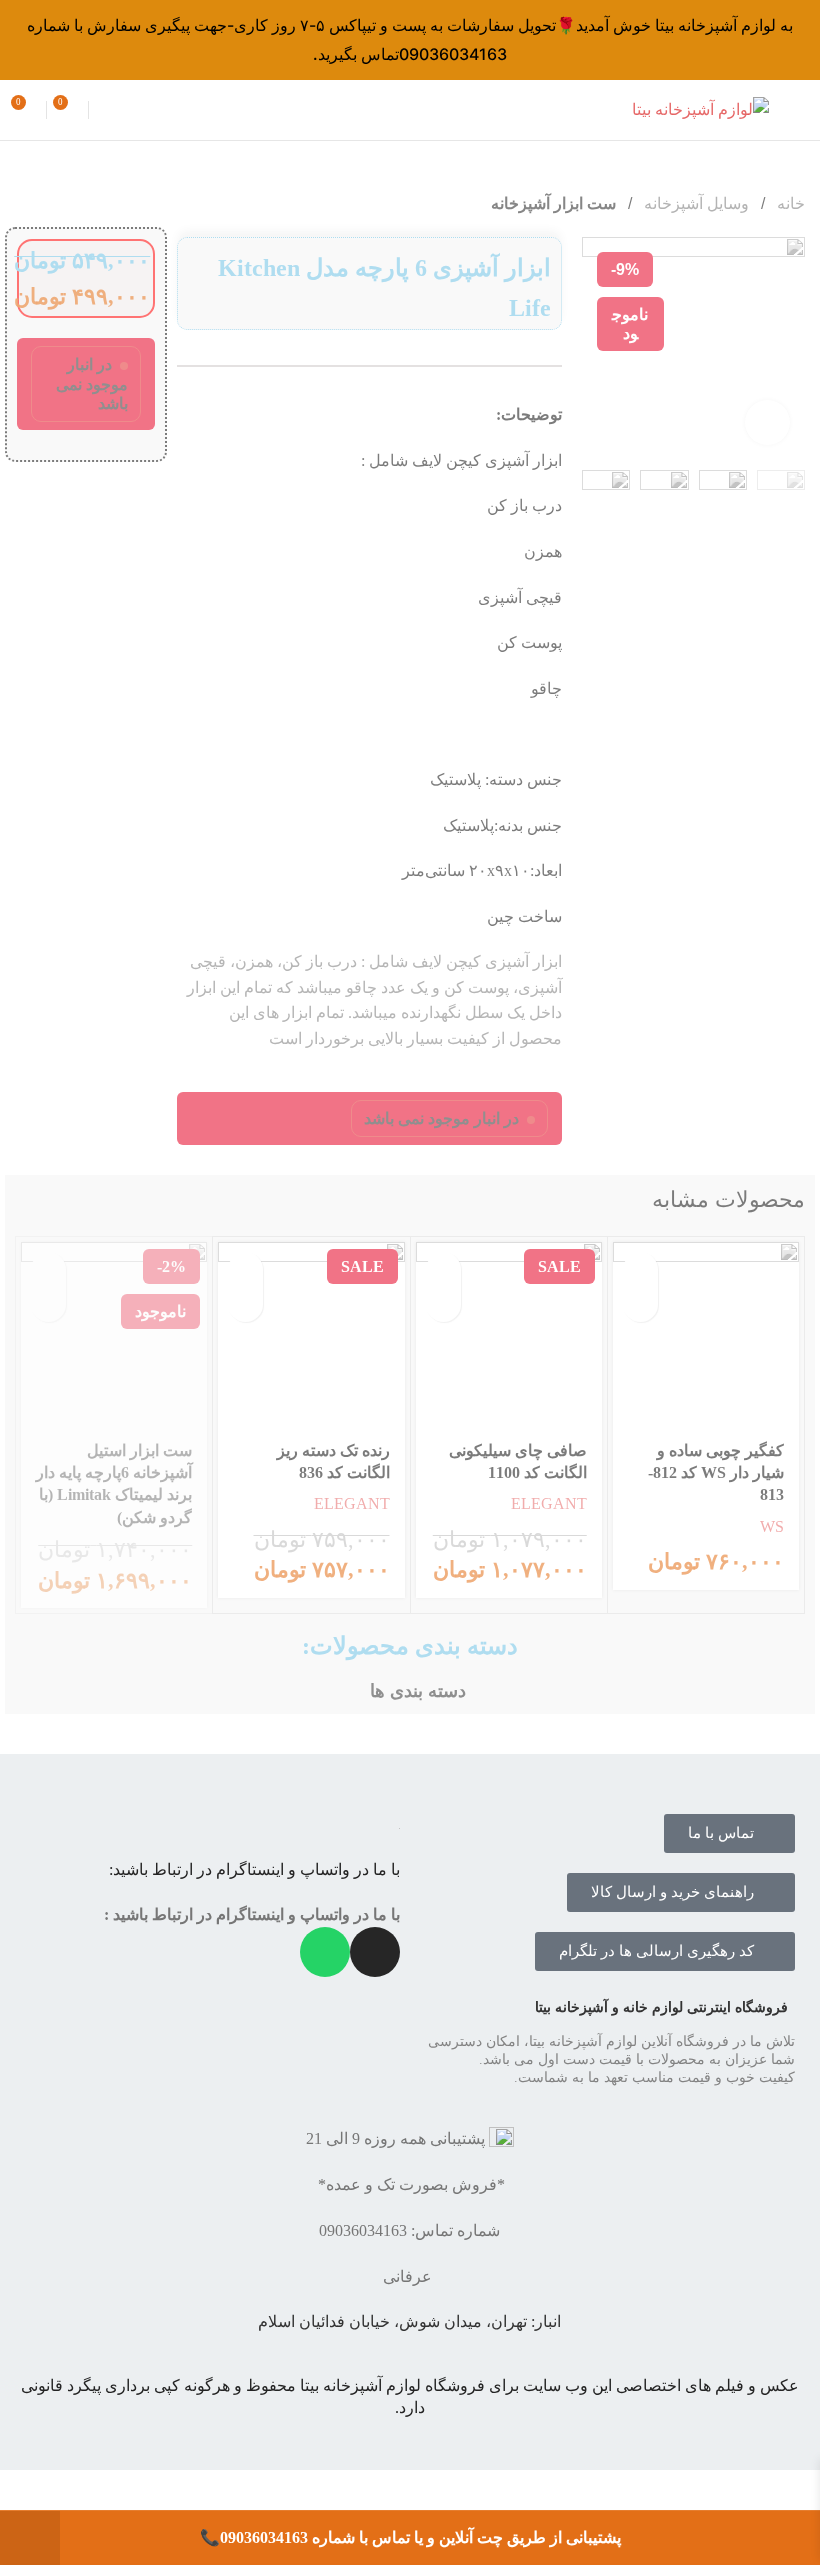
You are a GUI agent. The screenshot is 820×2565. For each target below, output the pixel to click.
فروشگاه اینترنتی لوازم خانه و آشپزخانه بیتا (661, 2007)
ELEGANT (549, 1503)
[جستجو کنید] (410, 110)
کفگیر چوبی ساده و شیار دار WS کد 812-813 (716, 1473)
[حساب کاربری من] (107, 110)
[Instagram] (375, 1952)
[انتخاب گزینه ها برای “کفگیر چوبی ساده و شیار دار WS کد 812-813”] (640, 1269)
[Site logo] (700, 108)
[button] (443, 1269)
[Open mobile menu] (797, 110)
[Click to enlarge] (767, 422)
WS (772, 1526)
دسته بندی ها (418, 1692)
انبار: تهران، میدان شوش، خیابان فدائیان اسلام (409, 2321)
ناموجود (48, 1269)
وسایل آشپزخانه (694, 203)
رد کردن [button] (30, 2538)
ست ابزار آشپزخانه (553, 203)
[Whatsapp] (325, 1952)
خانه (789, 203)
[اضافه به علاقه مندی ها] (640, 1304)
